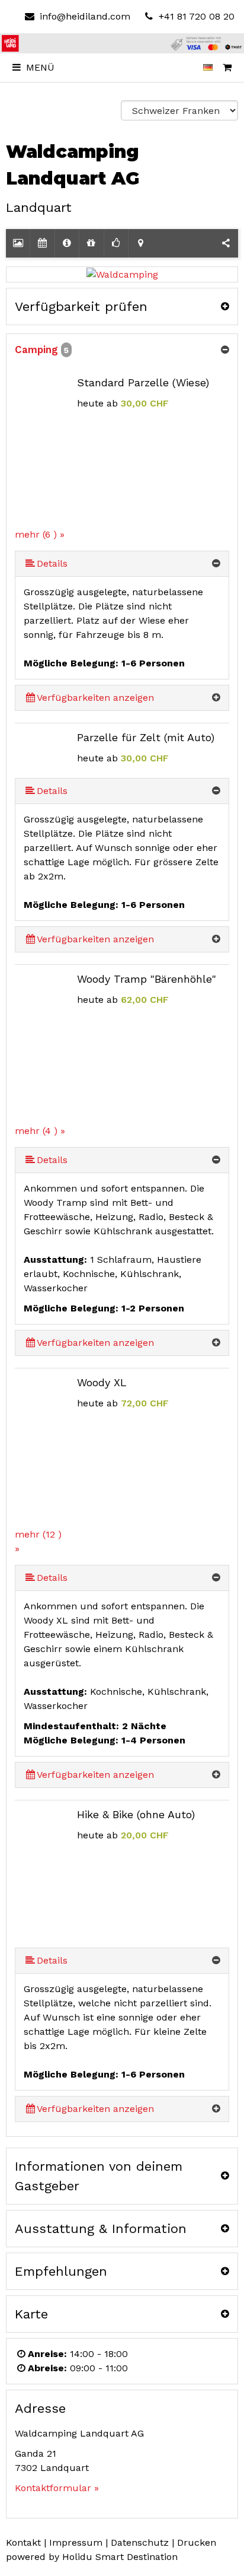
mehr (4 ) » (40, 1131)
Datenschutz (140, 2542)
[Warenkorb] (227, 68)
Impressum (76, 2542)
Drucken (197, 2542)
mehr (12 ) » (38, 1541)
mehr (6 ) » (40, 534)
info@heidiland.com (85, 16)
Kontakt (23, 2542)
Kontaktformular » (57, 2488)
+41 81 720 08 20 (195, 16)
